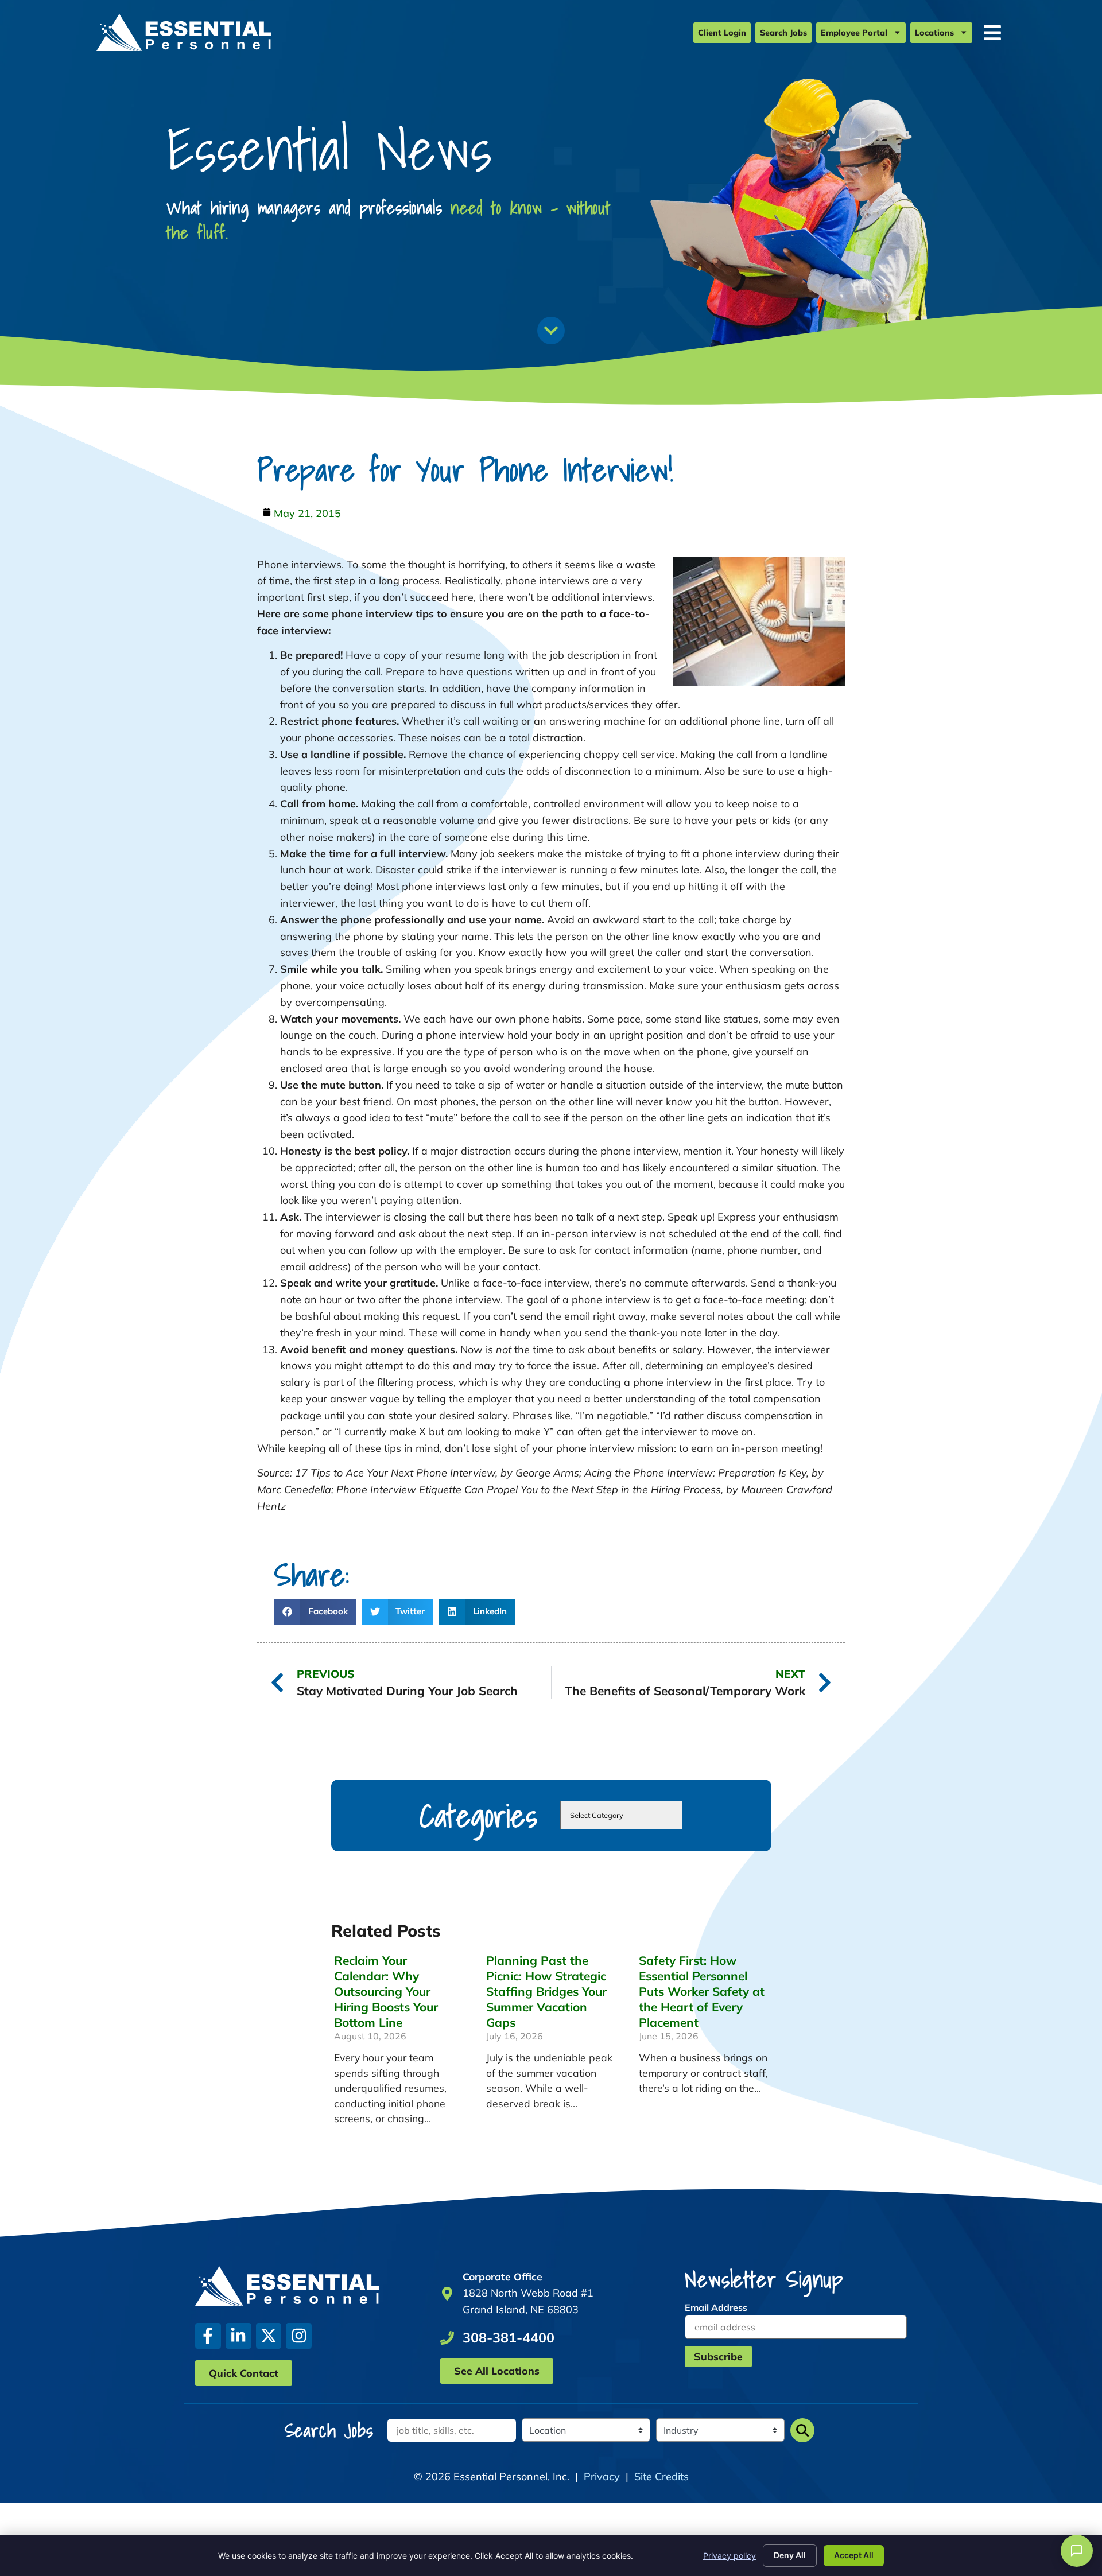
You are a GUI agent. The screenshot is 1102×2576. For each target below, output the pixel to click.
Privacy (602, 2476)
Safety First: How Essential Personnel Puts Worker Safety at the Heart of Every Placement (702, 1991)
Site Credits (661, 2476)
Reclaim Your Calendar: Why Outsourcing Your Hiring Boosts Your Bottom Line (386, 1991)
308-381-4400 (509, 2338)
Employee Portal (854, 33)
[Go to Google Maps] (447, 2294)
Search (802, 2430)
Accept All (854, 2555)
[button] (315, 1612)
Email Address (716, 2307)
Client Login (722, 33)
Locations (934, 33)
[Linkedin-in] (238, 2336)
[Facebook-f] (208, 2336)
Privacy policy (730, 2556)
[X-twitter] (269, 2336)
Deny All (790, 2555)
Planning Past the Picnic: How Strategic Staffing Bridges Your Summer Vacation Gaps (546, 1991)
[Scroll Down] (551, 331)
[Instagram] (299, 2336)
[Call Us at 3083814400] (447, 2338)
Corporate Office (503, 2276)
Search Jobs (783, 33)
